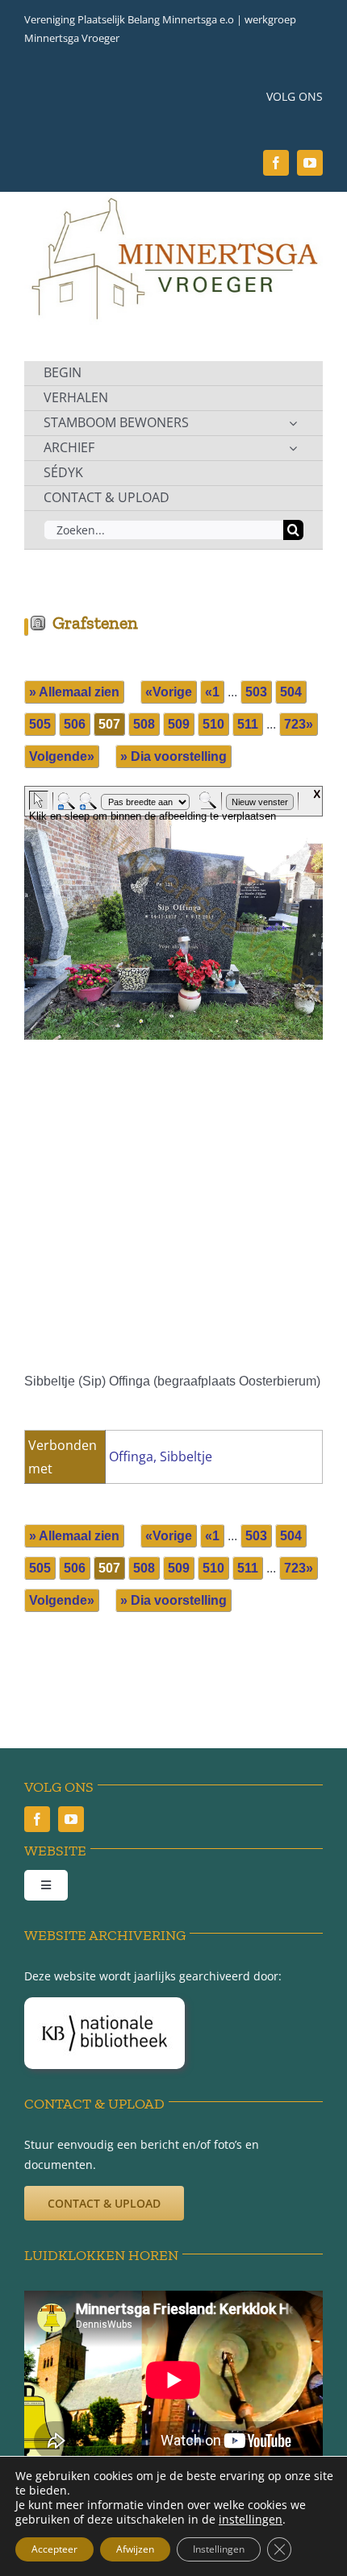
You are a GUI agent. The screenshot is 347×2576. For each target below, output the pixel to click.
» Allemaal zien (74, 692)
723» (299, 724)
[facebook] (276, 163)
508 (144, 724)
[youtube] (310, 163)
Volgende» (62, 756)
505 (40, 724)
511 (248, 724)
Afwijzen (135, 2549)
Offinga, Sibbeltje (161, 1456)
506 (75, 724)
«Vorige (169, 692)
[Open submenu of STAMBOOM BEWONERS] (293, 423)
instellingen (251, 2520)
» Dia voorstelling (173, 756)
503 (256, 692)
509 (179, 724)
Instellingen (219, 2549)
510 (213, 724)
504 (291, 692)
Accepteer (54, 2549)
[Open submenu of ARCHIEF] (293, 448)
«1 (212, 692)
